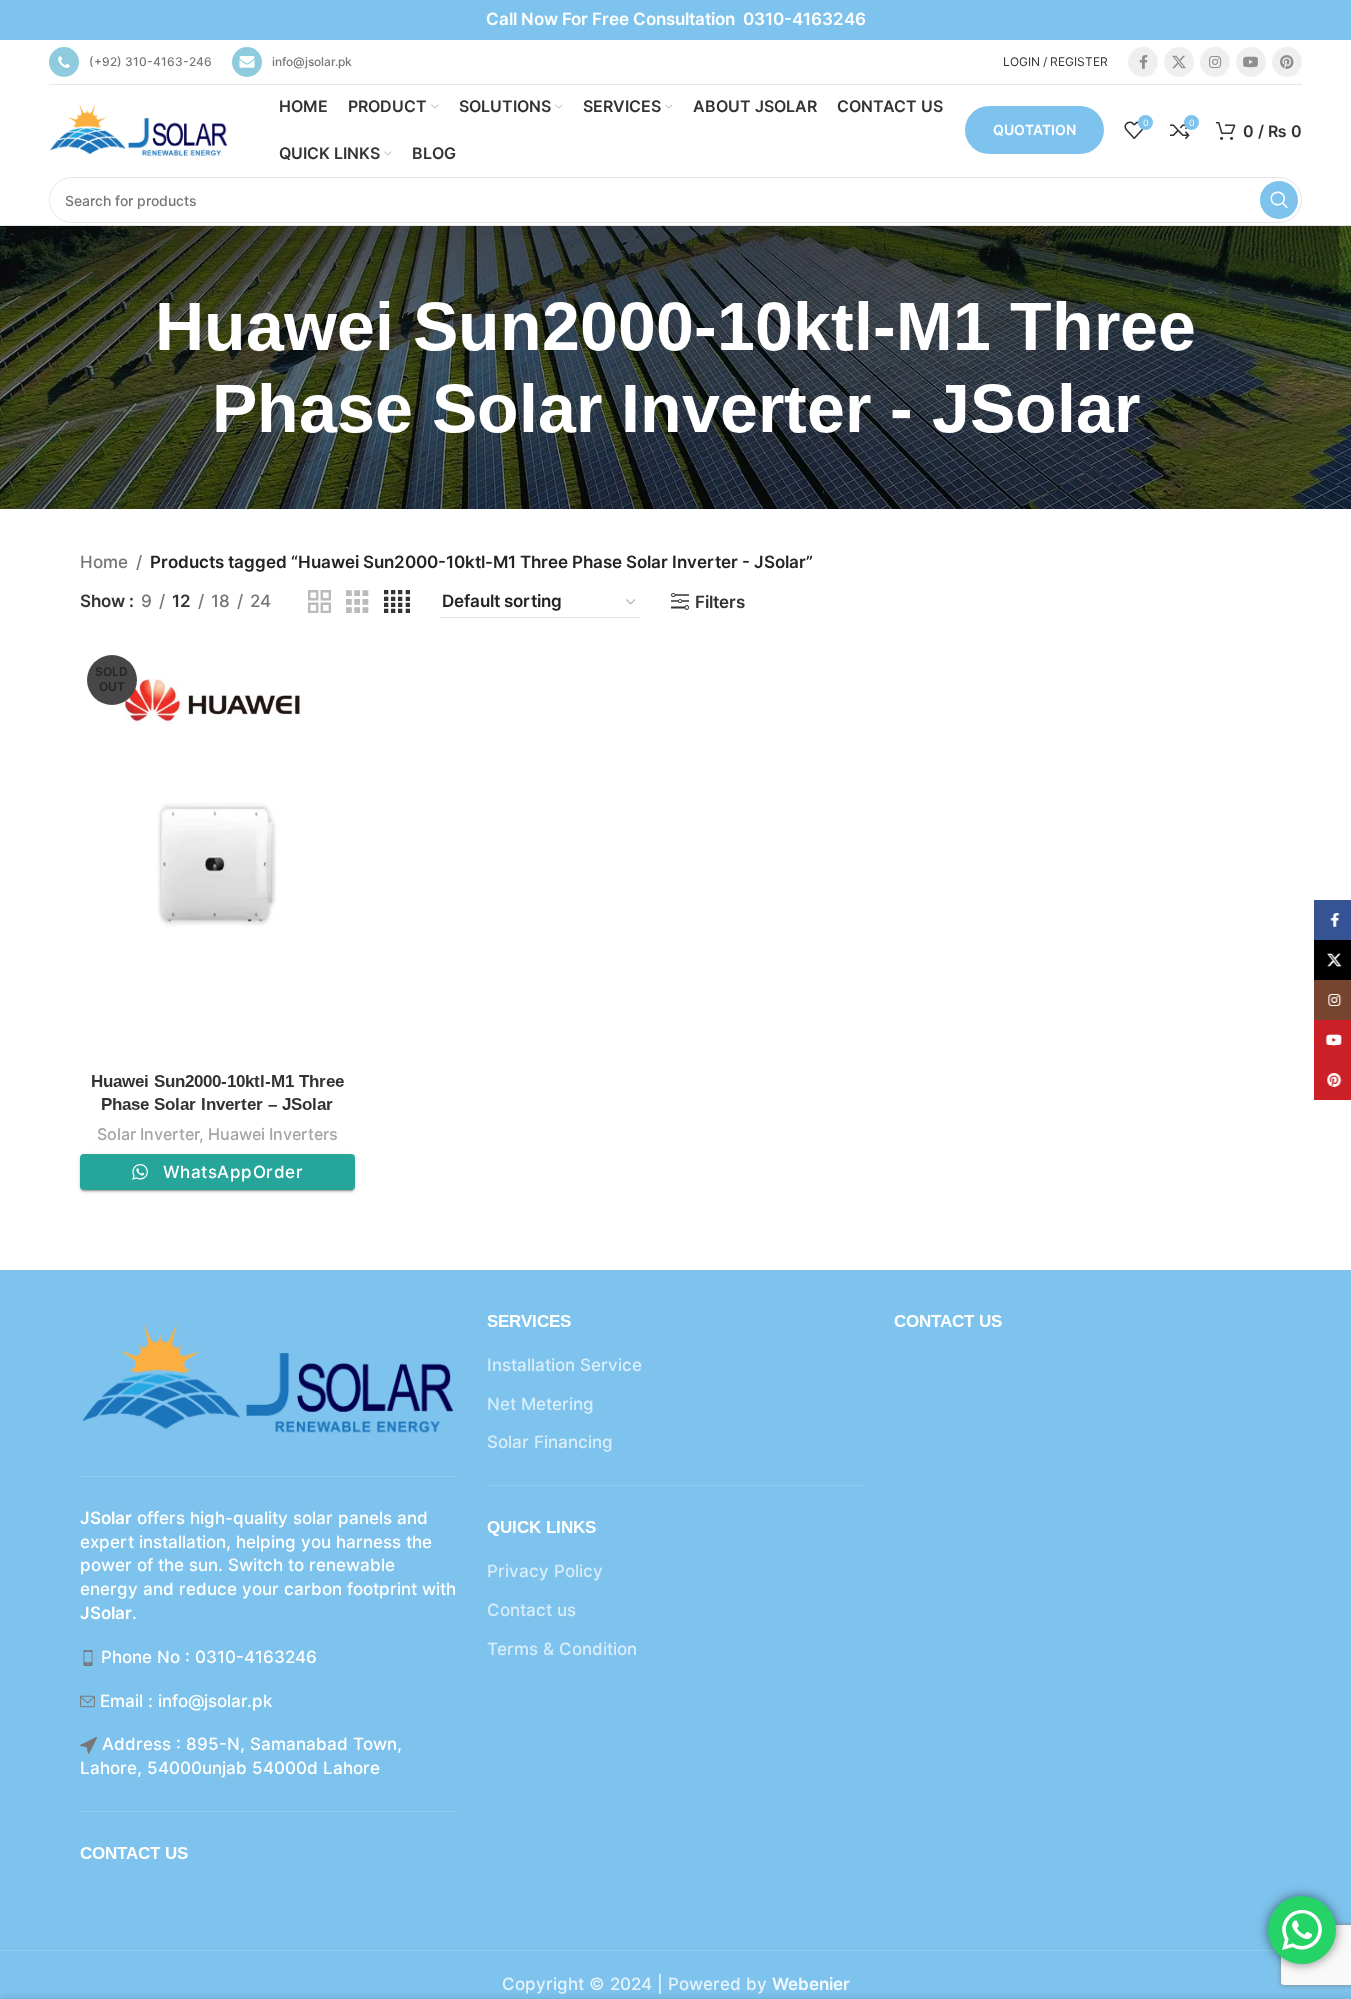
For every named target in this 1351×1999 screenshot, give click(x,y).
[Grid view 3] (357, 602)
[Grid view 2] (319, 602)
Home (104, 562)
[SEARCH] (1279, 200)
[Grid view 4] (397, 602)
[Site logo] (139, 129)
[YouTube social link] (1251, 62)
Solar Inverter (148, 1134)
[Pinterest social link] (1287, 62)
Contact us (531, 1610)
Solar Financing (550, 1442)
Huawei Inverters (273, 1134)
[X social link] (1179, 62)
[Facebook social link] (1143, 62)
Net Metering (540, 1404)
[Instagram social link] (1215, 62)
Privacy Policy (545, 1571)
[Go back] (55, 368)
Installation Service (564, 1365)
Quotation (1034, 129)
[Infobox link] (130, 62)
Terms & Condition (562, 1649)
